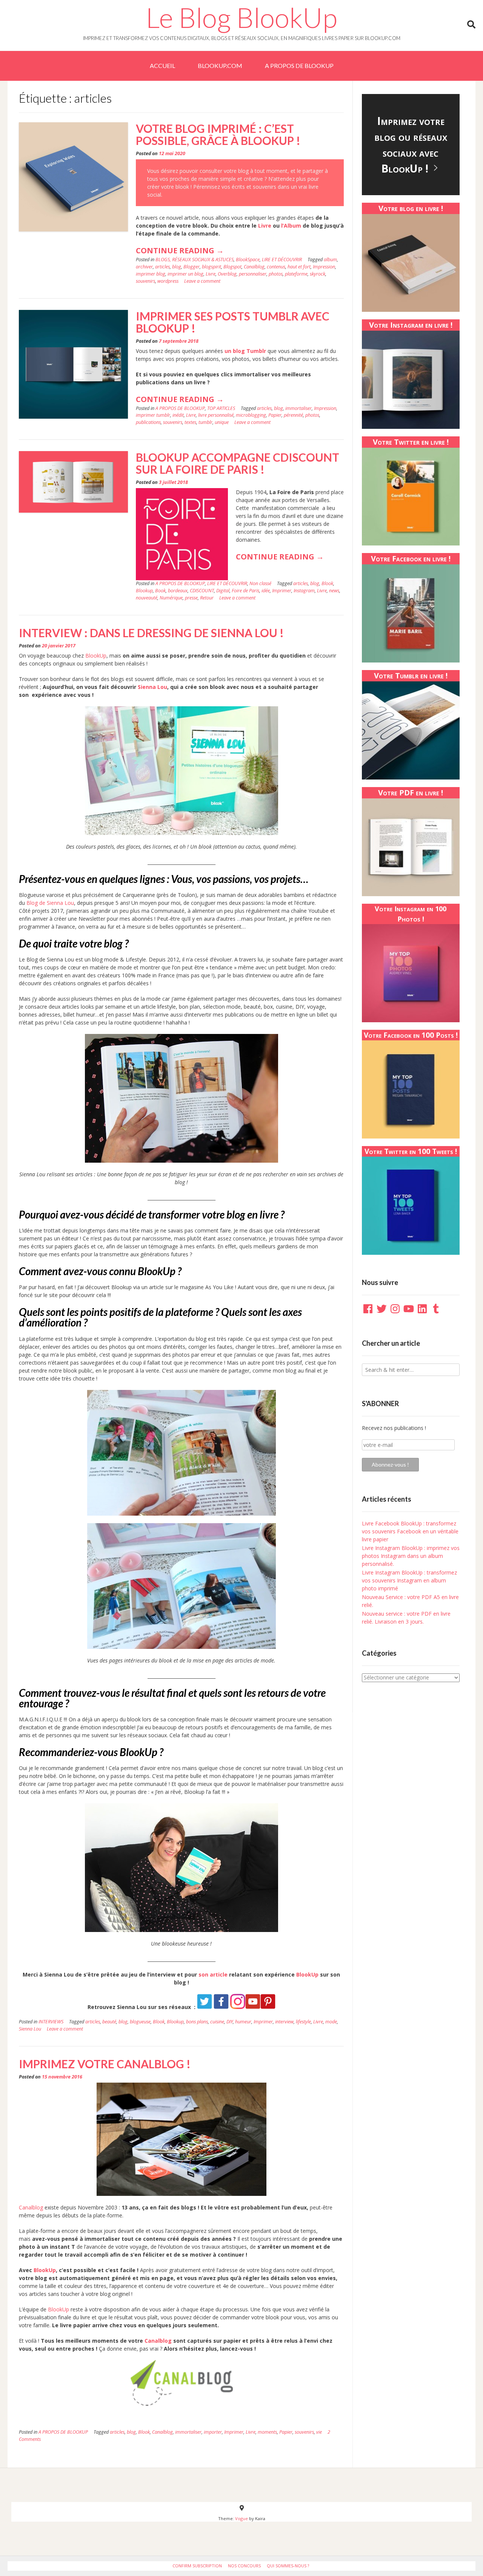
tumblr (205, 422)
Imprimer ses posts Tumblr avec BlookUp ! (233, 322)
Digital (223, 591)
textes (190, 422)
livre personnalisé (216, 415)
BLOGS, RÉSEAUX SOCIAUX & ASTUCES (195, 260)
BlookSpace (248, 260)
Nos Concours (244, 2566)
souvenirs (145, 281)
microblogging (251, 415)
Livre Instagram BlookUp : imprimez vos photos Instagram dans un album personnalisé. (411, 1556)
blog (177, 267)
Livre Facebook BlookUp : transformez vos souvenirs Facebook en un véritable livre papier (410, 1531)
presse (191, 598)
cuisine (217, 2022)
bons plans (197, 2022)
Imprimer (282, 591)
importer (213, 2432)
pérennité (293, 415)
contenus (276, 267)
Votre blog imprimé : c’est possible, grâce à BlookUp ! (218, 134)
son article (213, 1974)
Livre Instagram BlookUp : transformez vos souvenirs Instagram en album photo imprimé (409, 1580)
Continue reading (180, 253)
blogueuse (140, 2022)
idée (266, 591)
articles (162, 267)
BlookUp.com (220, 65)
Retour (207, 598)
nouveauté (147, 598)
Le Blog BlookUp (241, 17)
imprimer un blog (185, 274)
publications (148, 422)
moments (267, 2432)
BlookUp (96, 656)
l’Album (291, 226)
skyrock (318, 274)
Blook (327, 583)
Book (160, 591)
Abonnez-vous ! (390, 1464)
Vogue (241, 2518)
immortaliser (298, 408)
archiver (144, 267)
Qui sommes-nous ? (288, 2566)
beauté (109, 2022)
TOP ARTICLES (221, 408)
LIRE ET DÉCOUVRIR (282, 260)
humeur (243, 2022)
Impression (324, 267)
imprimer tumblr (153, 415)
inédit (178, 415)
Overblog (227, 274)
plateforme (296, 274)
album (330, 260)
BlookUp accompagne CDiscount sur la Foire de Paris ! (238, 463)
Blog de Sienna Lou (50, 903)
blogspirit (212, 267)
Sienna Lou (152, 687)
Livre (265, 226)
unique (222, 422)
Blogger (192, 267)
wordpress (168, 281)
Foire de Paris (245, 591)
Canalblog (254, 267)
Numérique (171, 598)
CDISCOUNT (202, 591)
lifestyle (303, 2022)
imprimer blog (151, 274)
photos (276, 274)
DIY (230, 2022)
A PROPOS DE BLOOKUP (299, 65)
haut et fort (299, 267)
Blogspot (232, 267)
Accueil (162, 65)
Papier (275, 415)
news (334, 591)
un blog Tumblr (245, 351)
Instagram (304, 591)
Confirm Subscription (197, 2566)
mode (331, 2022)
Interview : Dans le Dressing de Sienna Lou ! (151, 633)
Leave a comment (202, 281)
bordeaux (178, 591)
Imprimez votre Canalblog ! (105, 2064)
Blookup (144, 591)
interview (284, 2022)
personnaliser (253, 274)
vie (319, 2432)
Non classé (260, 583)
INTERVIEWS (51, 2022)
